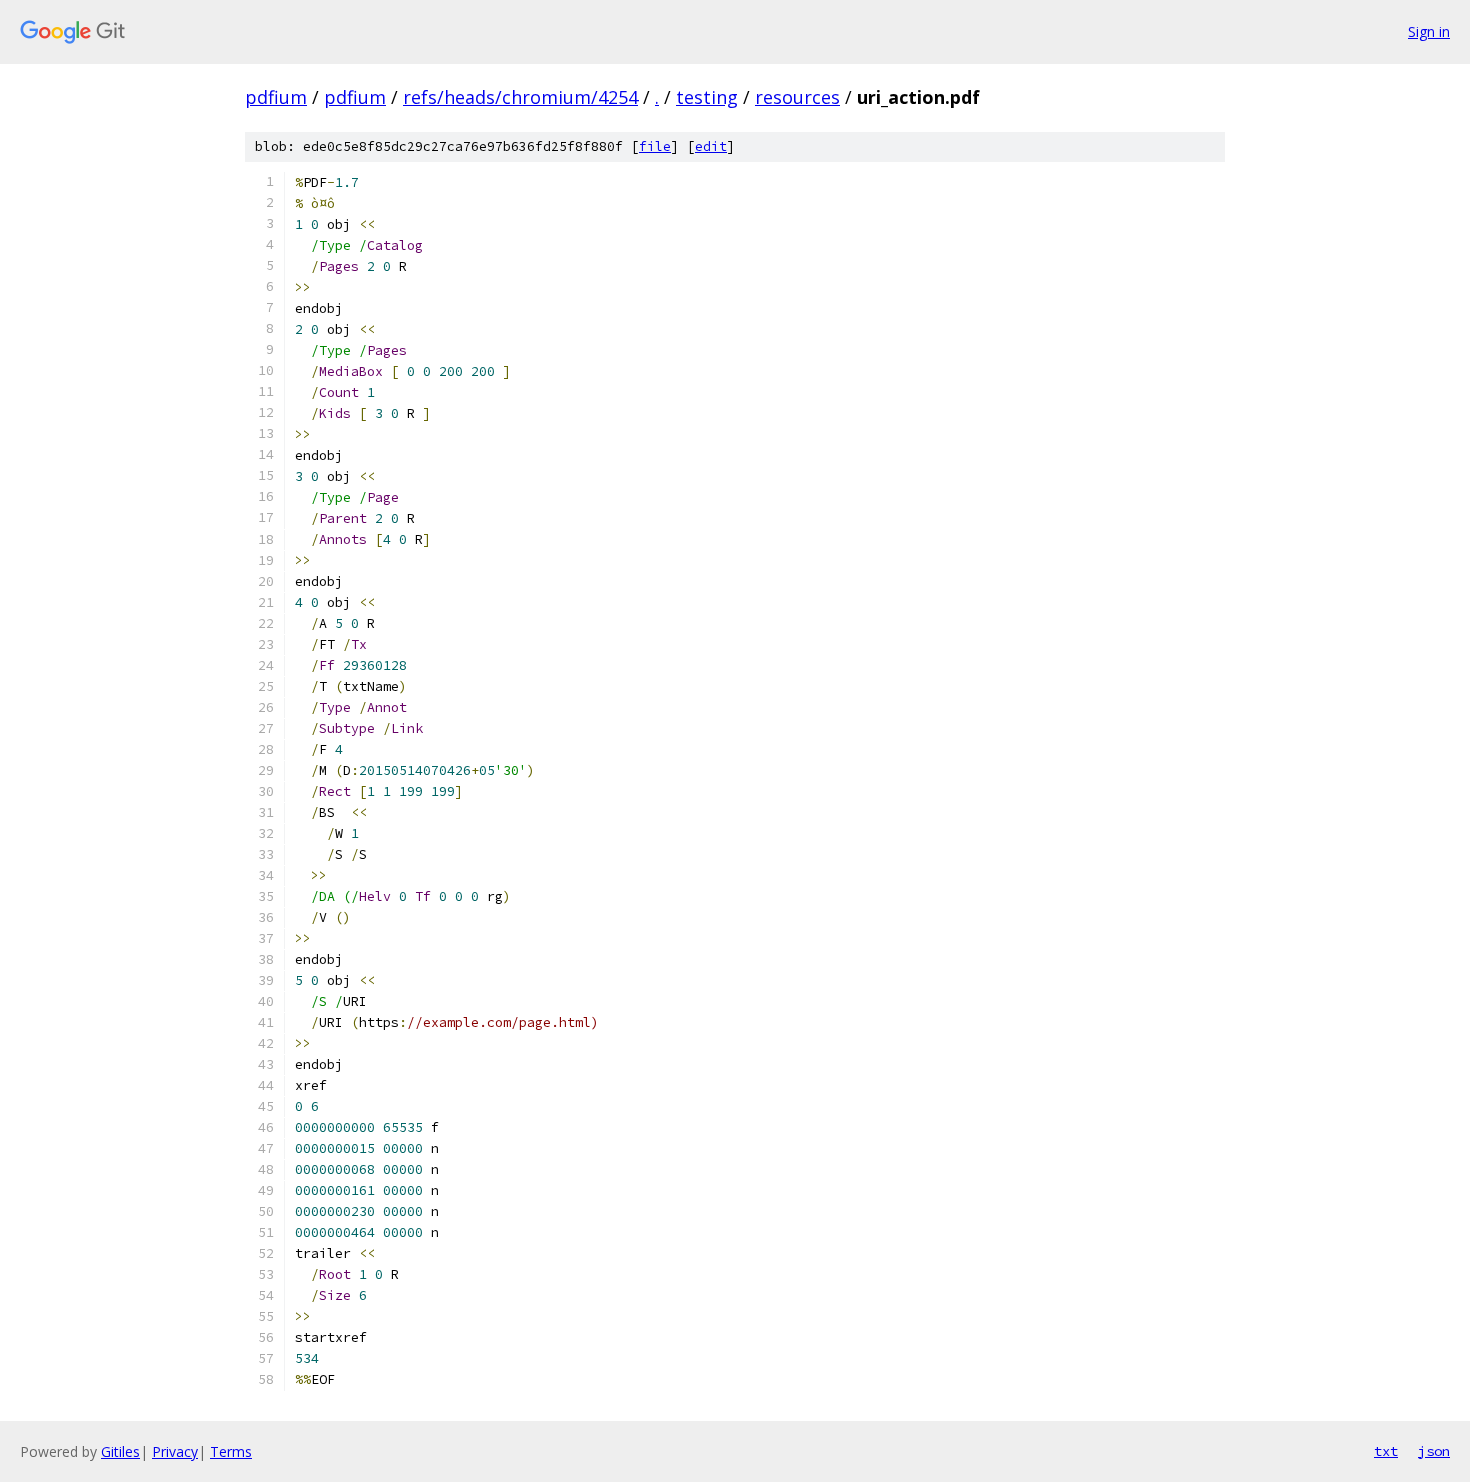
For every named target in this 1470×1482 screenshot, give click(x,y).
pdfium (276, 97)
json (1434, 1451)
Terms (231, 1451)
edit (711, 146)
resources (797, 97)
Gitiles (120, 1451)
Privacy (175, 1451)
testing (707, 97)
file (655, 146)
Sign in (1429, 31)
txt (1386, 1451)
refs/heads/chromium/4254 (520, 97)
